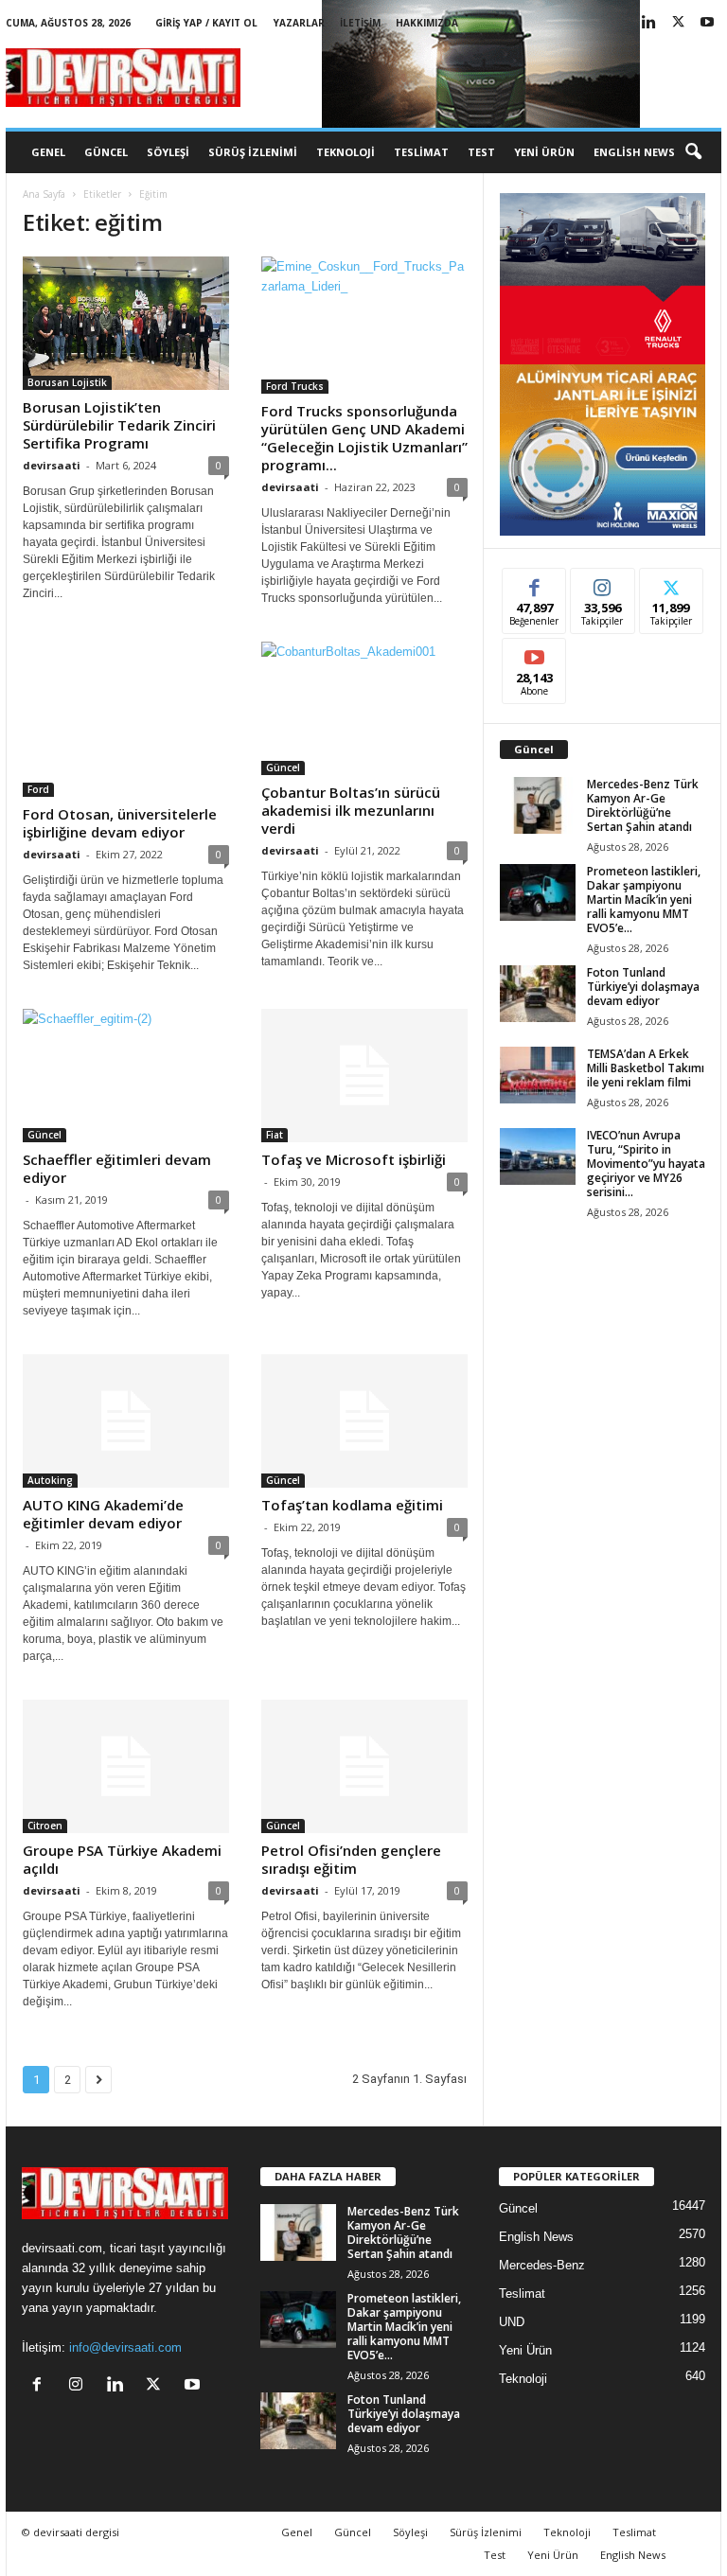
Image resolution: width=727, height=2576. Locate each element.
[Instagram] (80, 2386)
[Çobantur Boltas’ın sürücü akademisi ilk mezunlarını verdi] (364, 708)
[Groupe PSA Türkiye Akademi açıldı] (126, 1766)
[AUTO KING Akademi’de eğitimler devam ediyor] (126, 1421)
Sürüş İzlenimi (253, 152)
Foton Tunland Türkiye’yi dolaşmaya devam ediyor (643, 987)
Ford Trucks (295, 386)
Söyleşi (168, 152)
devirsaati (52, 465)
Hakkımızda (427, 23)
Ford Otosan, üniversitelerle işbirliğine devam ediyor (120, 823)
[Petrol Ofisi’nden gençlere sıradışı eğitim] (364, 1766)
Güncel (106, 152)
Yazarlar (299, 23)
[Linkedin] (648, 23)
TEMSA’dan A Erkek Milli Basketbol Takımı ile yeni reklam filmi (646, 1068)
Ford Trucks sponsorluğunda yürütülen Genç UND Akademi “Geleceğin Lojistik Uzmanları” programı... (364, 438)
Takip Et (603, 582)
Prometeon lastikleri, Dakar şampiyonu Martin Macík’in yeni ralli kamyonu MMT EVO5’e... (644, 900)
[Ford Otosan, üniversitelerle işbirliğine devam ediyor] (126, 719)
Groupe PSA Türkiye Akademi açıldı (122, 1859)
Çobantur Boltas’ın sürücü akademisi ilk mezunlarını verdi (351, 810)
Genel (48, 152)
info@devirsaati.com (125, 2347)
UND (512, 2322)
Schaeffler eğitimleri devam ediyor (117, 1168)
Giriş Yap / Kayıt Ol (206, 23)
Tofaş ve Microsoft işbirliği (354, 1159)
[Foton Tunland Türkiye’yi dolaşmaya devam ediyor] (538, 994)
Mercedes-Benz (542, 2265)
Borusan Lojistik (67, 382)
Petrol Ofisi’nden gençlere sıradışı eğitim (351, 1859)
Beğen (535, 582)
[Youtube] (707, 23)
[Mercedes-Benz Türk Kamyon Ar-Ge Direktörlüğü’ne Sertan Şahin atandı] (538, 805)
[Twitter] (678, 23)
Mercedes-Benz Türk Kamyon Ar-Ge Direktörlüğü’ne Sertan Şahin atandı (643, 805)
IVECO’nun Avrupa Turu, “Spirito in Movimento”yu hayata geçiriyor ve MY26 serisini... (646, 1164)
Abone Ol (534, 653)
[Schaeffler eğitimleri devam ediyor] (126, 1076)
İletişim (360, 23)
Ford (38, 789)
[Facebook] (41, 2386)
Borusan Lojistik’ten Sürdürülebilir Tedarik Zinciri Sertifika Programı (119, 425)
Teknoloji (346, 152)
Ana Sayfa (44, 194)
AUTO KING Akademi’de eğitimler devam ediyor (103, 1514)
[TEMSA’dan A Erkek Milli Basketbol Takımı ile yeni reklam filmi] (538, 1075)
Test (481, 152)
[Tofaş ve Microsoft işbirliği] (364, 1076)
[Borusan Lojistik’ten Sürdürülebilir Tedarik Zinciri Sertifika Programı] (126, 323)
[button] (693, 152)
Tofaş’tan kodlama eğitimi (352, 1505)
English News (634, 152)
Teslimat (421, 152)
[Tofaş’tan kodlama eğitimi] (364, 1421)
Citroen (45, 1826)
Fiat (275, 1135)
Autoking (50, 1480)
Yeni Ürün (544, 152)
